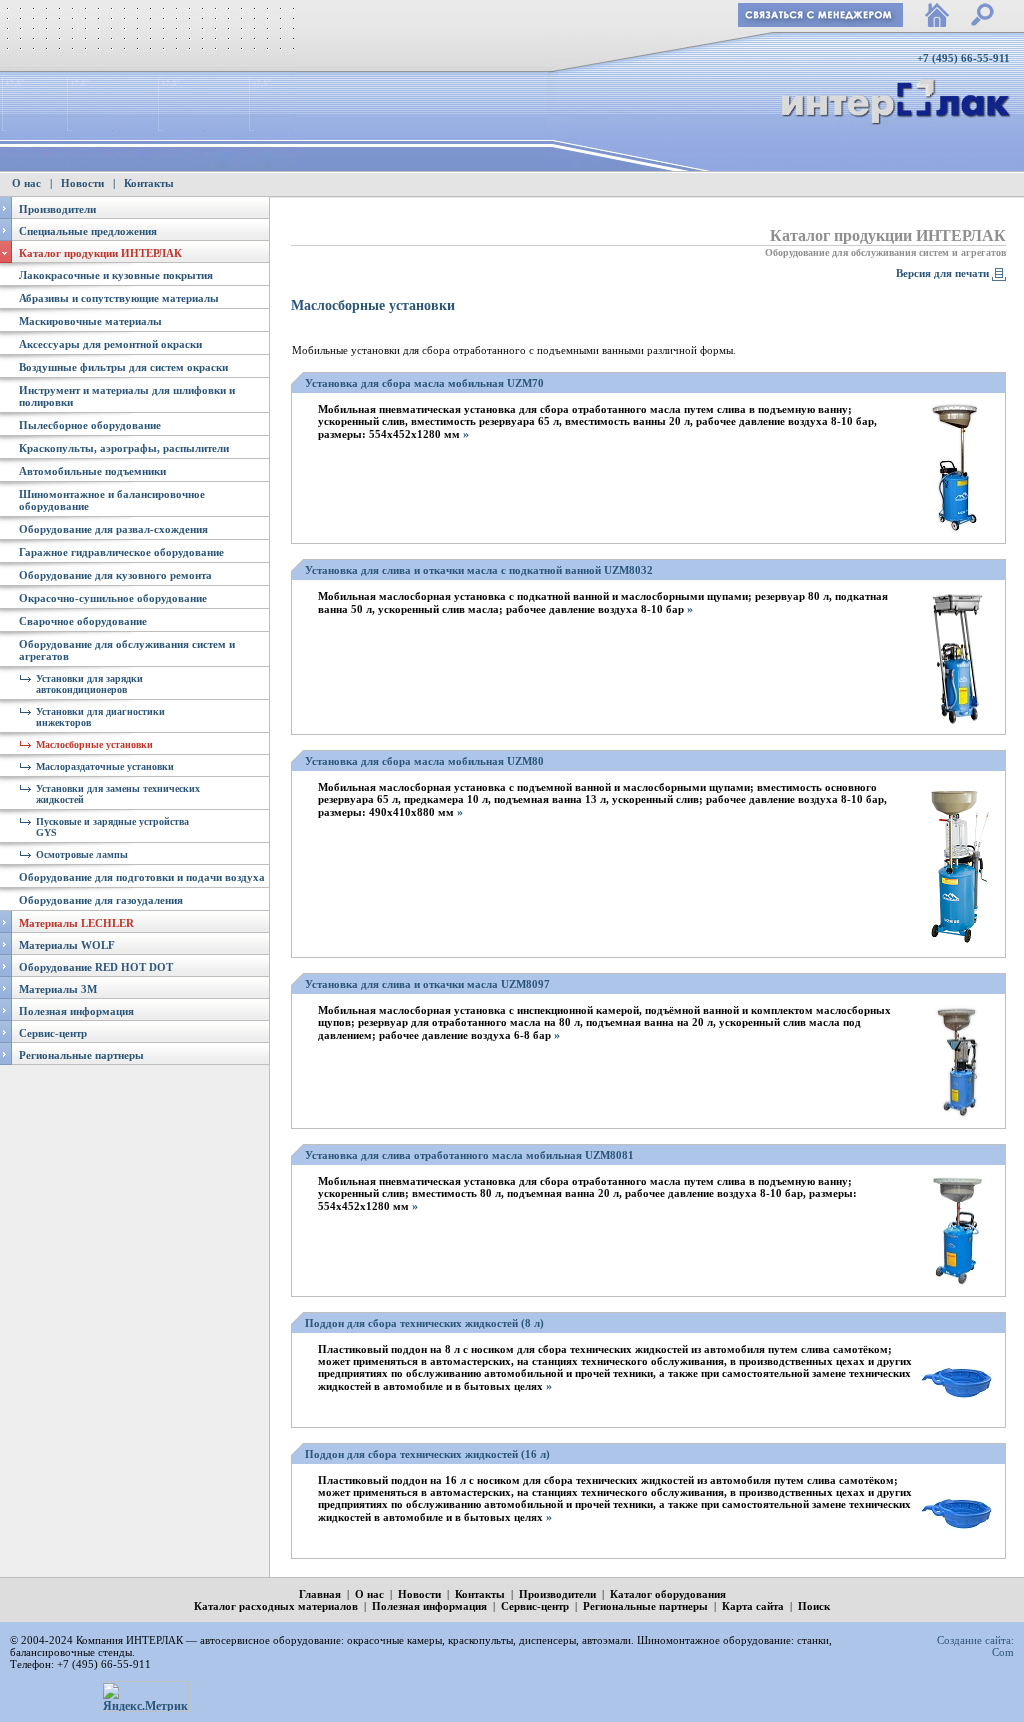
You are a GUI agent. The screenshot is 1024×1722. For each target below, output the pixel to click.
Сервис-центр (53, 1033)
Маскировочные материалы (90, 321)
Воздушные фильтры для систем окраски (123, 367)
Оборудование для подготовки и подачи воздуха (142, 877)
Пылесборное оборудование (90, 425)
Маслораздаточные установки (105, 766)
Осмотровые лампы (82, 854)
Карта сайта (753, 1606)
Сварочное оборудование (83, 621)
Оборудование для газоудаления (101, 900)
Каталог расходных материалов (276, 1606)
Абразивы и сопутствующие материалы (119, 298)
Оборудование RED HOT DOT (96, 967)
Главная (320, 1594)
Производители (57, 209)
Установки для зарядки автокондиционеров (89, 684)
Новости (82, 183)
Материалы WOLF (67, 945)
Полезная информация (76, 1011)
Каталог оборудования (668, 1594)
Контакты (149, 183)
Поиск (814, 1606)
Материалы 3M (58, 989)
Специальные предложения (88, 231)
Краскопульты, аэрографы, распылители (124, 448)
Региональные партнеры (81, 1055)
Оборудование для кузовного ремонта (115, 575)
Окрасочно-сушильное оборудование (113, 598)
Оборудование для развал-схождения (113, 529)
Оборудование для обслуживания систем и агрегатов (885, 252)
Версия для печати (942, 273)
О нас (26, 183)
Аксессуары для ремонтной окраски (110, 344)
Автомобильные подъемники (92, 471)
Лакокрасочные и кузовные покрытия (116, 275)
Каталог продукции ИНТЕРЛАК (100, 253)
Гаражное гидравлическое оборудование (121, 552)
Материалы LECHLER (76, 923)
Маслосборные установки (94, 744)
